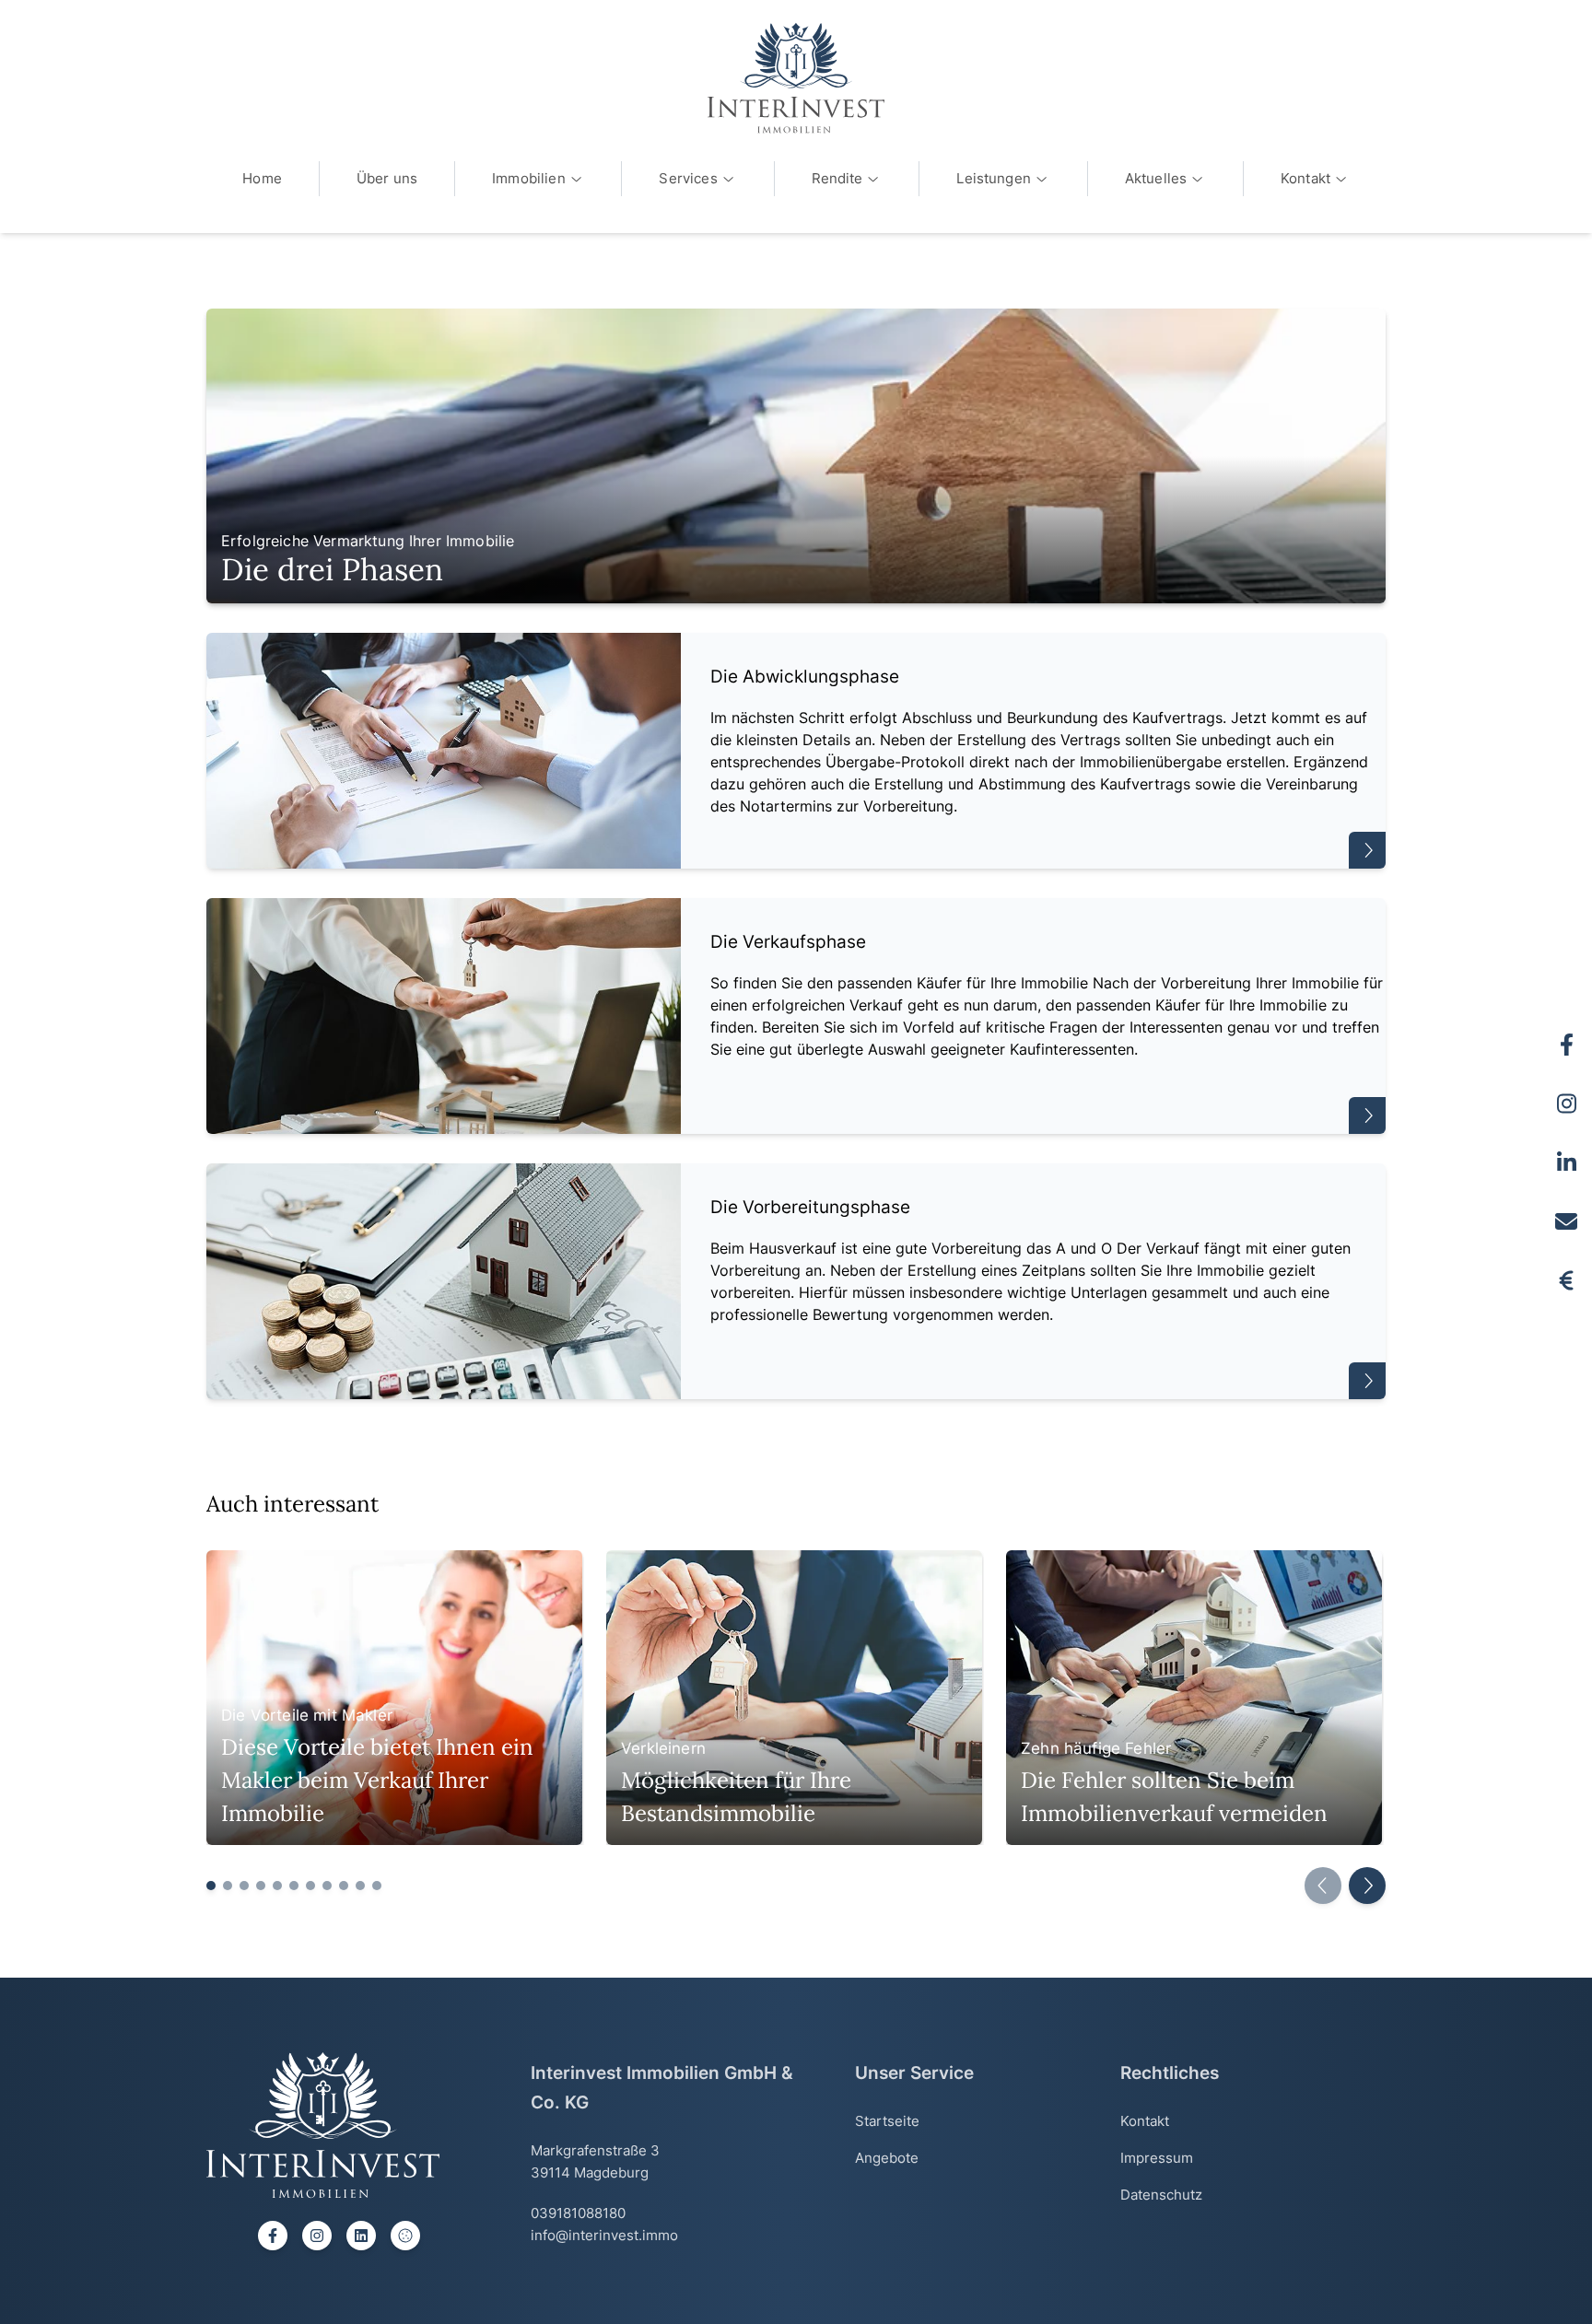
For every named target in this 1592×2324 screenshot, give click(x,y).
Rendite (837, 178)
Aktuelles (1156, 178)
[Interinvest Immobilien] (796, 78)
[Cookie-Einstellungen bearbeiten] (405, 2236)
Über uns (387, 178)
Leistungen (994, 178)
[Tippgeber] (1566, 1280)
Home (262, 178)
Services (688, 178)
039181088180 (578, 2213)
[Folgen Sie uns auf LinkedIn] (1566, 1162)
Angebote (887, 2158)
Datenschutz (1161, 2195)
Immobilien (529, 178)
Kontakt (1305, 178)
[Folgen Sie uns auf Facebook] (1566, 1045)
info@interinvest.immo (604, 2235)
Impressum (1157, 2158)
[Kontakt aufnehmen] (1566, 1221)
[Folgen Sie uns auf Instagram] (1566, 1104)
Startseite (887, 2121)
